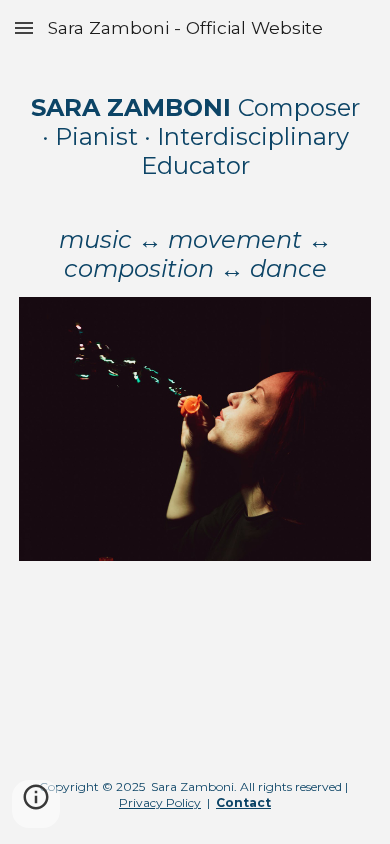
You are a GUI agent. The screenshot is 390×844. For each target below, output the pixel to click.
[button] (24, 27)
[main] (195, 188)
